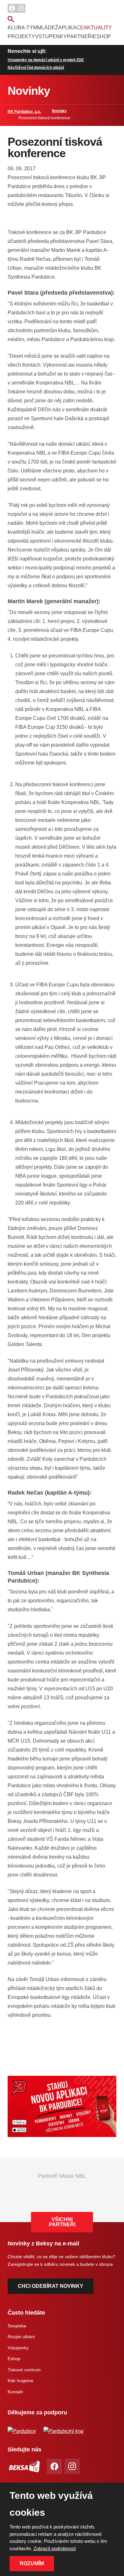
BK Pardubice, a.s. (24, 112)
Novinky (59, 111)
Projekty (21, 37)
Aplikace (71, 28)
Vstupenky (51, 37)
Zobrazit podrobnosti (55, 2548)
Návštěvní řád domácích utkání (36, 68)
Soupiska (17, 2326)
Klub (14, 28)
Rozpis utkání (21, 2337)
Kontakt (15, 2392)
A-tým (29, 28)
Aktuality (98, 28)
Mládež (48, 28)
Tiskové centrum (24, 2370)
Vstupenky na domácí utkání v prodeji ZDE (46, 60)
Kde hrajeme (21, 2381)
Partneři (80, 37)
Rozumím (32, 2563)
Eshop (102, 37)
